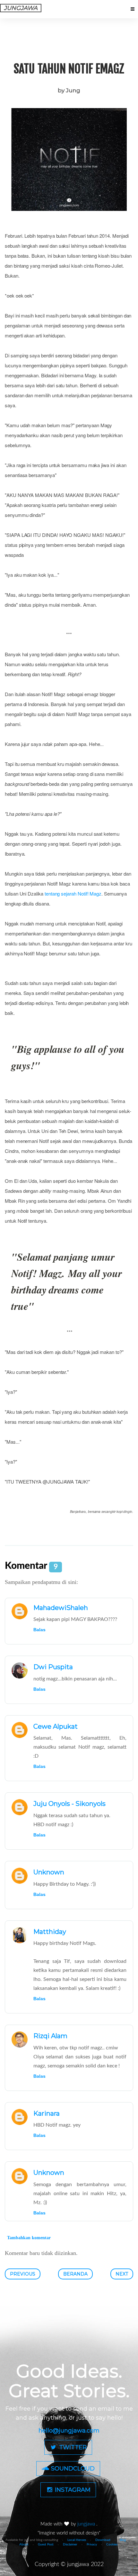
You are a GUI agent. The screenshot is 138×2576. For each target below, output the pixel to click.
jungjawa (87, 2524)
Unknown (49, 1872)
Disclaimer (70, 2544)
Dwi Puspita (53, 1667)
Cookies (112, 2544)
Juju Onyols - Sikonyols (69, 1804)
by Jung (69, 90)
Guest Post (46, 2544)
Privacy (92, 2544)
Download (103, 2540)
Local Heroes (77, 2540)
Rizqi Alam (50, 2036)
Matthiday (50, 1932)
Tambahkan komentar (29, 2238)
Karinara (47, 2113)
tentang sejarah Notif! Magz (73, 893)
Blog (123, 2540)
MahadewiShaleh (61, 1608)
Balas (39, 1630)
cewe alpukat (56, 1726)
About (24, 2544)
